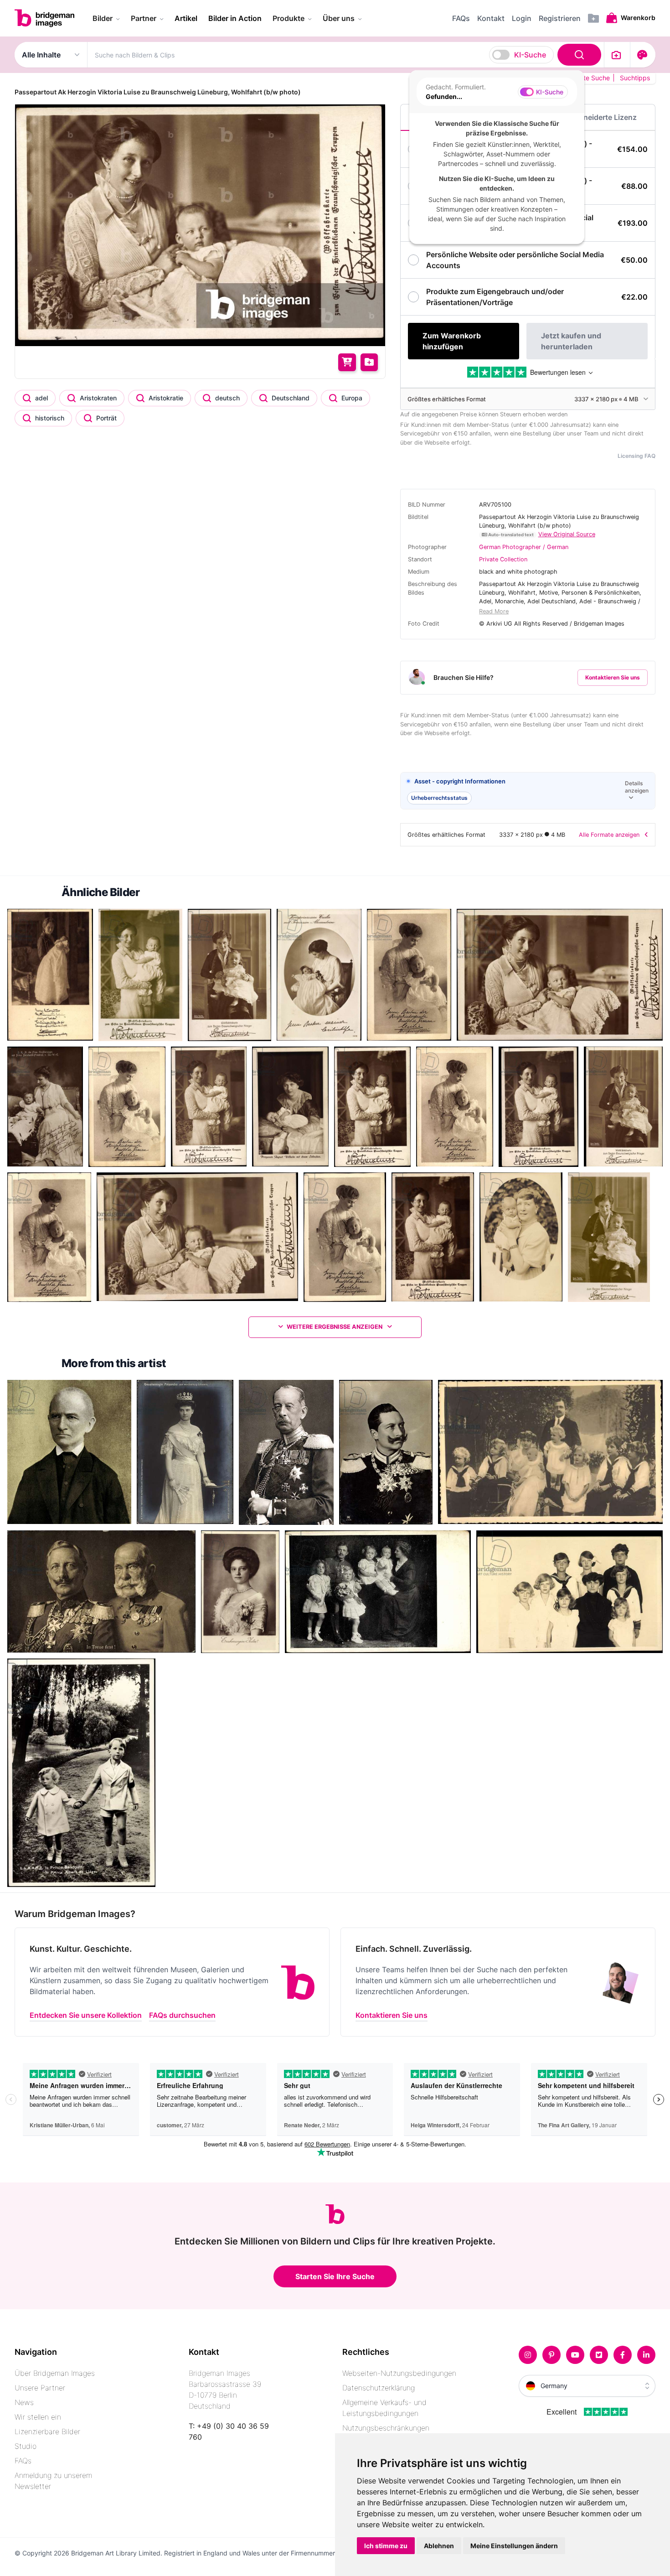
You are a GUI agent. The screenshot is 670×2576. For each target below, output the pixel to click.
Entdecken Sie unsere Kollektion (86, 2015)
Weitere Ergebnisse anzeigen (335, 1327)
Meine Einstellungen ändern (514, 2546)
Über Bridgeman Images (55, 2373)
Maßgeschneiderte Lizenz (592, 117)
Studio (26, 2446)
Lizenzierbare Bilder (47, 2431)
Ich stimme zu (386, 2546)
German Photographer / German (524, 547)
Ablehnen (439, 2546)
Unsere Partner (40, 2388)
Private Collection (503, 559)
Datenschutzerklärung (379, 2388)
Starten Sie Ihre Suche (335, 2276)
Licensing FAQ (636, 456)
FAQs (23, 2461)
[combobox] (346, 55)
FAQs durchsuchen (182, 2015)
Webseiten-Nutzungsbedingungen (399, 2373)
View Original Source (567, 534)
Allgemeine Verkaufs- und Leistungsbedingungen (384, 2408)
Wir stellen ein (38, 2417)
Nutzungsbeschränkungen (386, 2428)
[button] (528, 791)
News (24, 2402)
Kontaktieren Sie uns (613, 677)
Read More (494, 611)
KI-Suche (530, 55)
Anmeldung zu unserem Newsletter (53, 2481)
